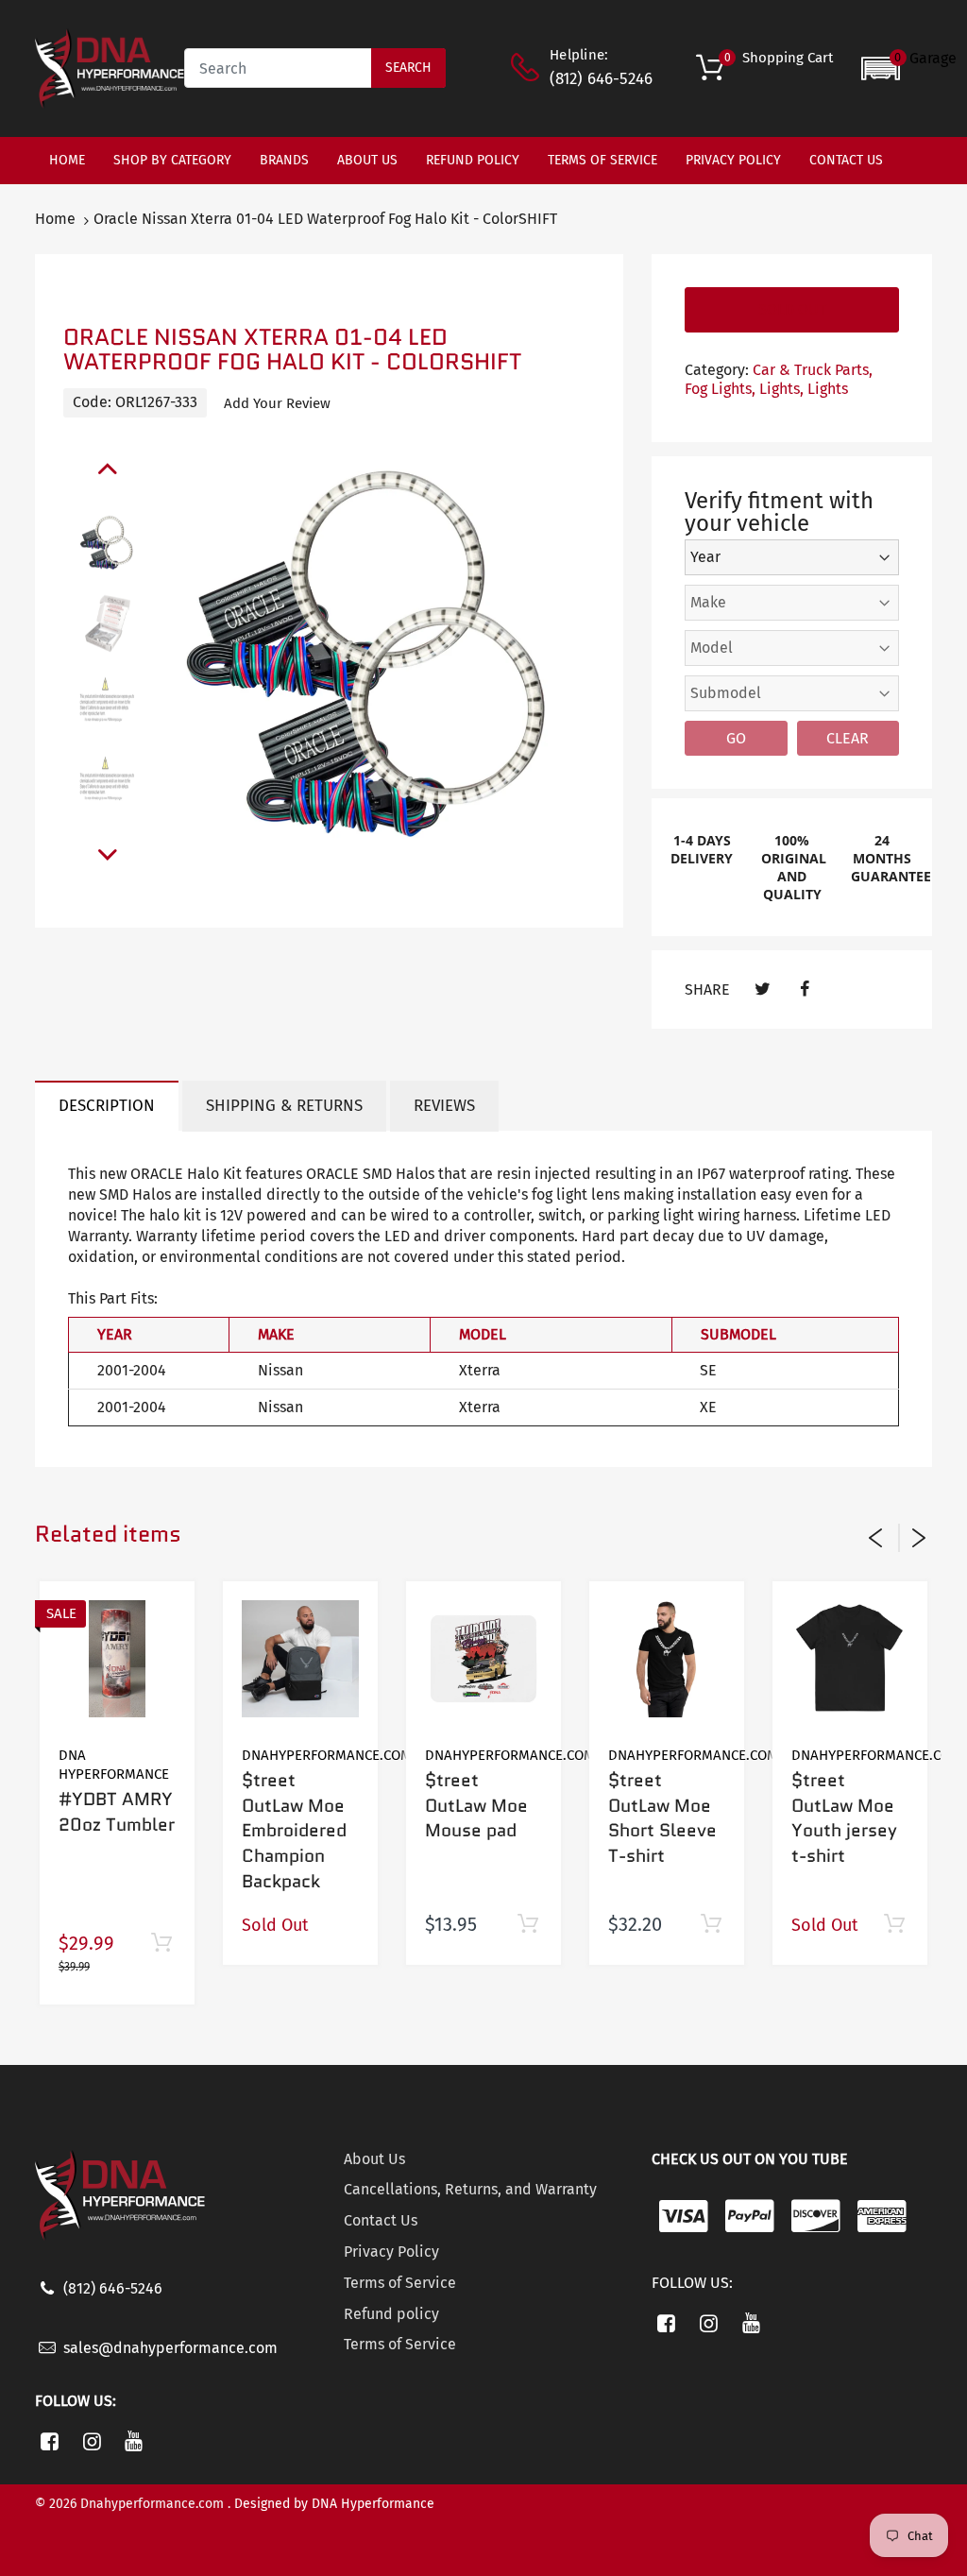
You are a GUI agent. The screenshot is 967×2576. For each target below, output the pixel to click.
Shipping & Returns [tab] (284, 1106)
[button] (909, 68)
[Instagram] (92, 2441)
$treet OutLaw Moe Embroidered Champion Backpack (294, 1830)
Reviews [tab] (444, 1106)
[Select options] (711, 1925)
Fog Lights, (720, 389)
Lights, (781, 389)
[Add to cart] (161, 1944)
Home (55, 219)
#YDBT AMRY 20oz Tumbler (117, 1812)
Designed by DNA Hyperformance (334, 2504)
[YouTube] (135, 2441)
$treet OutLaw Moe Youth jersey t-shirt (844, 1818)
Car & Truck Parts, (813, 370)
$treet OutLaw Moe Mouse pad (476, 1805)
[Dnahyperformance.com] (110, 68)
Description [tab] (107, 1106)
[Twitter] (763, 989)
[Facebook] (805, 989)
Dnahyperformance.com (327, 1755)
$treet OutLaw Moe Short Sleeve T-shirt (662, 1818)
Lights (828, 389)
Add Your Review (277, 403)
